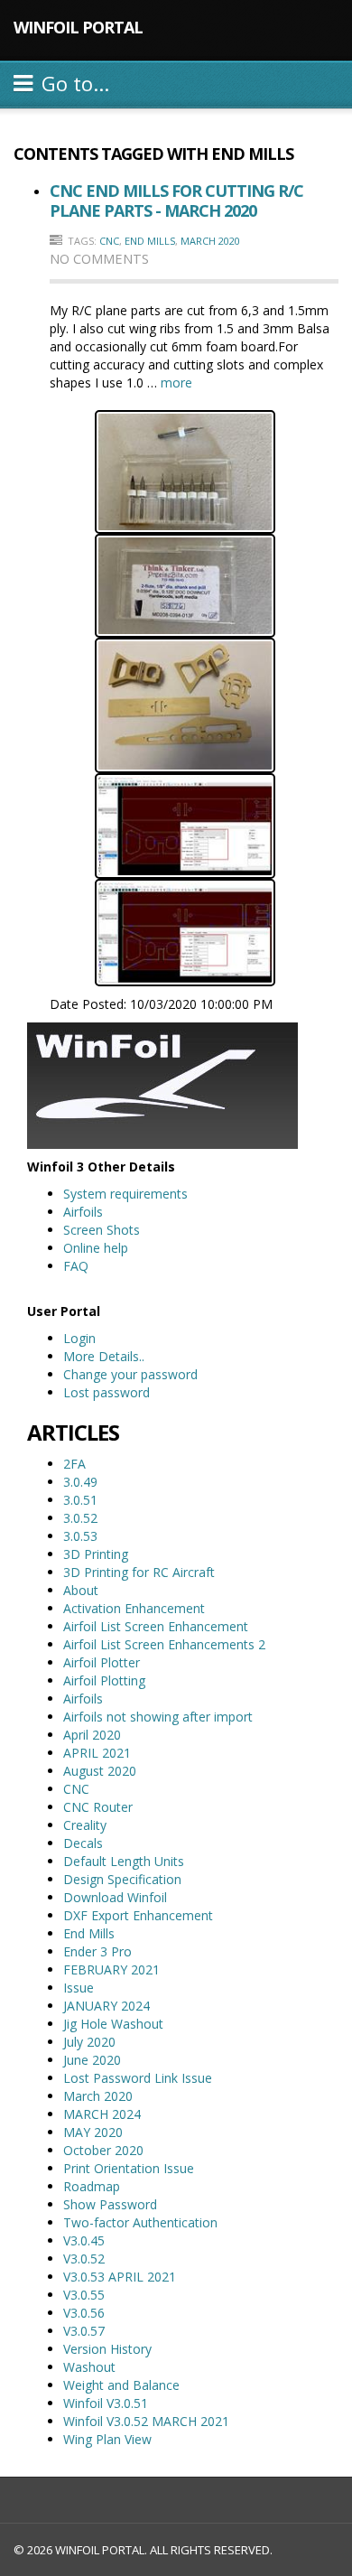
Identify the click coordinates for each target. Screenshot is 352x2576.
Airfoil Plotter (102, 1662)
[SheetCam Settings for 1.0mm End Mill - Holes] (185, 825)
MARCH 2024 (102, 2114)
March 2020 (210, 241)
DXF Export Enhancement (138, 1915)
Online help (96, 1248)
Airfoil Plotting (104, 1680)
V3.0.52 (84, 2259)
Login (79, 1338)
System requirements (125, 1194)
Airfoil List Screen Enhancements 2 (164, 1644)
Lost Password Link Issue (138, 2078)
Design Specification (122, 1879)
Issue (79, 1988)
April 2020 (92, 1735)
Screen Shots (102, 1230)
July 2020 (89, 2042)
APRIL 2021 (97, 1753)
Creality (85, 1825)
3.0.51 (80, 1500)
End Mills (150, 241)
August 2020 (100, 1771)
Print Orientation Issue (129, 2168)
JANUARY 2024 (107, 2006)
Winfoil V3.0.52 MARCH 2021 (146, 2421)
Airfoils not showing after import (158, 1717)
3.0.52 (80, 1518)
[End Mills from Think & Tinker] (185, 585)
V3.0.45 (84, 2240)
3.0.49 (80, 1482)
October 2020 (103, 2150)
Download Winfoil (115, 1897)
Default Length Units (124, 1861)
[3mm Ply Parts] (185, 704)
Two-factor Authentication (140, 2222)
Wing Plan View (107, 2439)
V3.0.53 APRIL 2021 (120, 2277)
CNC (109, 241)
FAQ (76, 1266)
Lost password (107, 1392)
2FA (74, 1464)
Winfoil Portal (78, 27)
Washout (89, 2367)
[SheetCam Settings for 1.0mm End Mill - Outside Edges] (185, 932)
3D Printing (96, 1554)
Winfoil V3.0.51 (106, 2403)
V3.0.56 (84, 2313)
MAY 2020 (93, 2132)
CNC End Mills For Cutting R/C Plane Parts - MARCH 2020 (176, 201)
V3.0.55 (84, 2295)
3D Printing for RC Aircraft (139, 1572)
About (81, 1590)
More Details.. (104, 1356)
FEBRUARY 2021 (111, 1969)
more (176, 383)
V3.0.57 (84, 2331)
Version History (107, 2349)
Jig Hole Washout (113, 2024)
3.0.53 (80, 1536)
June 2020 (92, 2060)
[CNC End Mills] (185, 471)
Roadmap (92, 2186)
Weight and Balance (121, 2385)
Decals (83, 1843)
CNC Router (98, 1807)
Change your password (130, 1374)
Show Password (110, 2204)
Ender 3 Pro (97, 1951)
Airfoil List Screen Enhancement (156, 1626)
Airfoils (83, 1212)
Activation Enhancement (134, 1608)
